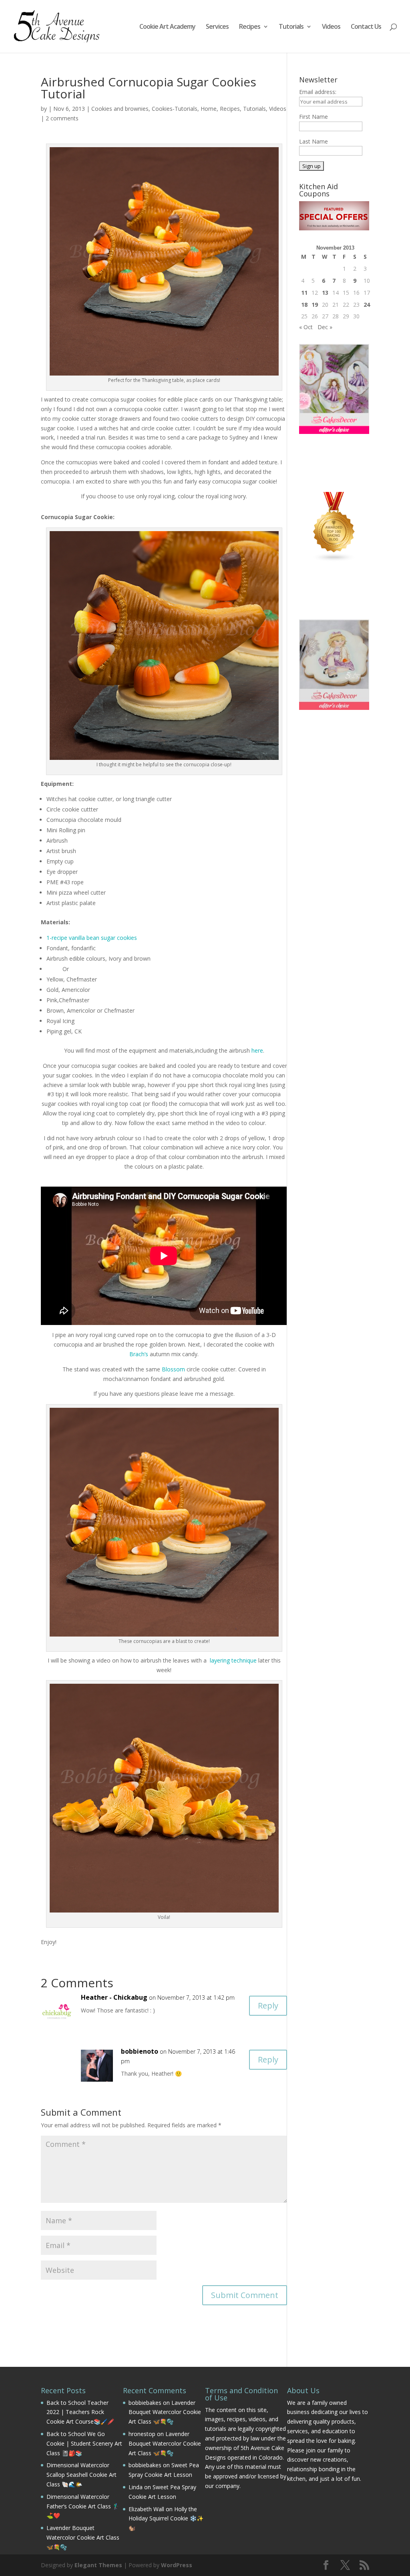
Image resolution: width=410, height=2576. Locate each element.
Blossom (173, 1369)
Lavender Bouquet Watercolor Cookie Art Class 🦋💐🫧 (83, 2537)
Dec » (325, 327)
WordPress (177, 2565)
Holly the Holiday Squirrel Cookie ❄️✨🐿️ (166, 2519)
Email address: (318, 92)
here (257, 1050)
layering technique (233, 1660)
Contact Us (366, 27)
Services (217, 27)
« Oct (306, 327)
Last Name (314, 141)
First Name (314, 117)
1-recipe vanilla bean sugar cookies (92, 938)
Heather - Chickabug (114, 1997)
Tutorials (291, 27)
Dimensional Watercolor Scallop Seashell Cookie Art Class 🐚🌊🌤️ (81, 2475)
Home (209, 109)
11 (304, 293)
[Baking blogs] (334, 560)
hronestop (142, 2434)
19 (315, 305)
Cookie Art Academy (167, 27)
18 (304, 305)
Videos (331, 27)
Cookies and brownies (120, 109)
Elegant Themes (98, 2565)
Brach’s (139, 1354)
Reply (268, 2005)
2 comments (62, 118)
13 (325, 293)
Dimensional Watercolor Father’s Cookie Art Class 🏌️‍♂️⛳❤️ (83, 2506)
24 (367, 305)
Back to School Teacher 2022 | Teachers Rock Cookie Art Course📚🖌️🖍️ (80, 2412)
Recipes (250, 27)
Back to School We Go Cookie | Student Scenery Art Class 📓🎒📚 (84, 2443)
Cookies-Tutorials (175, 109)
